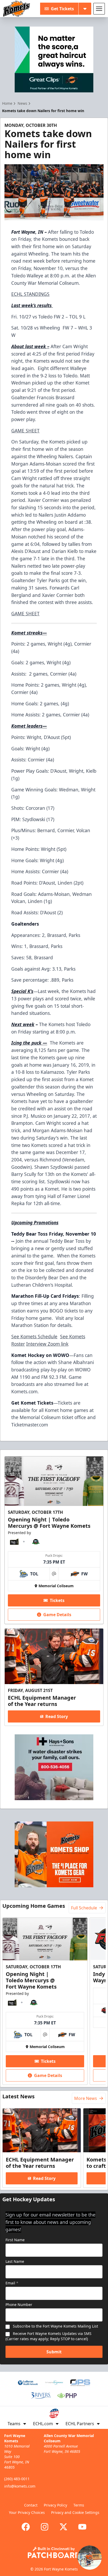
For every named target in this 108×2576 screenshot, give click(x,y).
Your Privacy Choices (27, 2512)
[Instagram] (45, 2527)
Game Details (57, 1615)
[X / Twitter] (63, 2527)
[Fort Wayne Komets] (17, 9)
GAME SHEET (25, 431)
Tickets (57, 1600)
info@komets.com (20, 2486)
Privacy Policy (55, 2505)
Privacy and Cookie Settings (75, 2512)
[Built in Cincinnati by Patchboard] (54, 2552)
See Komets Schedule (34, 1336)
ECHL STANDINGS (30, 294)
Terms (79, 2505)
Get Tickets (62, 9)
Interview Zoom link (47, 1344)
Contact (31, 2505)
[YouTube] (82, 2527)
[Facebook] (26, 2527)
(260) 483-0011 (17, 2479)
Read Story (57, 1716)
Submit (54, 2352)
